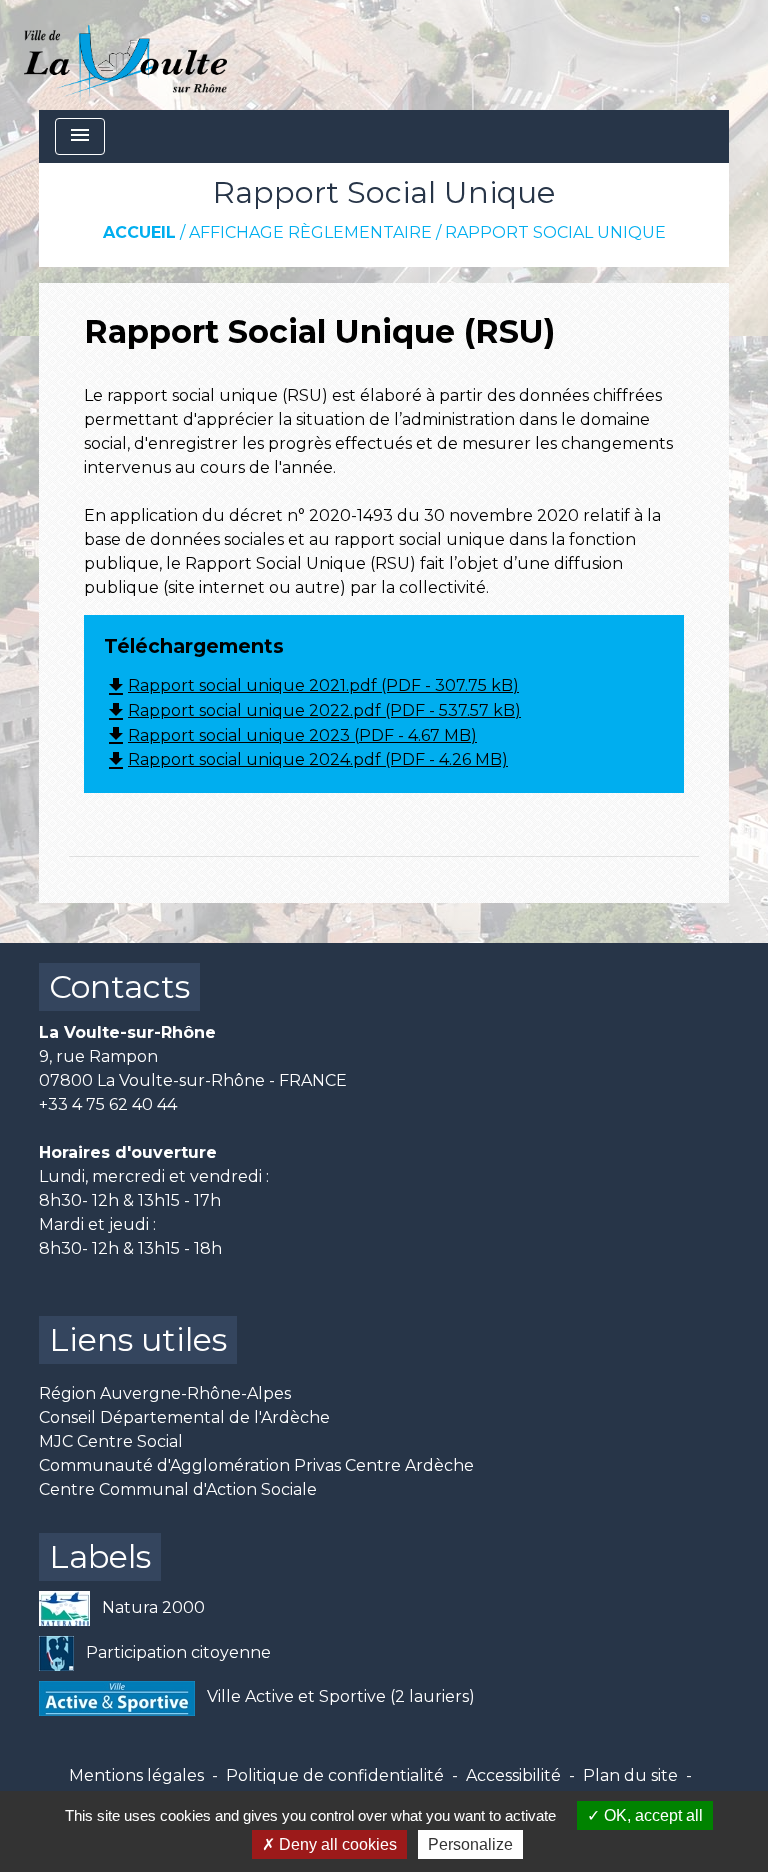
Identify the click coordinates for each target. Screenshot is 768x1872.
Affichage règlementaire (310, 232)
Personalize (470, 1844)
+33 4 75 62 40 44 (108, 1104)
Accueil (139, 232)
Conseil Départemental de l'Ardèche (184, 1417)
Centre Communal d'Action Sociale (178, 1489)
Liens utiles (138, 1339)
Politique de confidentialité (335, 1775)
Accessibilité (513, 1775)
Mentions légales (136, 1775)
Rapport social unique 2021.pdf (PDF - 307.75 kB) (311, 685)
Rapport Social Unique (555, 232)
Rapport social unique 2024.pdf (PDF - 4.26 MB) (306, 759)
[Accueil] (125, 55)
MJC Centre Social (111, 1441)
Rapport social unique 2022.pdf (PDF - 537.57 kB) (312, 710)
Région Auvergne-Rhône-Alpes (165, 1393)
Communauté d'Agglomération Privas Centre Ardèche (256, 1465)
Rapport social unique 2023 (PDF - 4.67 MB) (290, 735)
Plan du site (630, 1775)
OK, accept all (651, 1815)
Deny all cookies (336, 1844)
